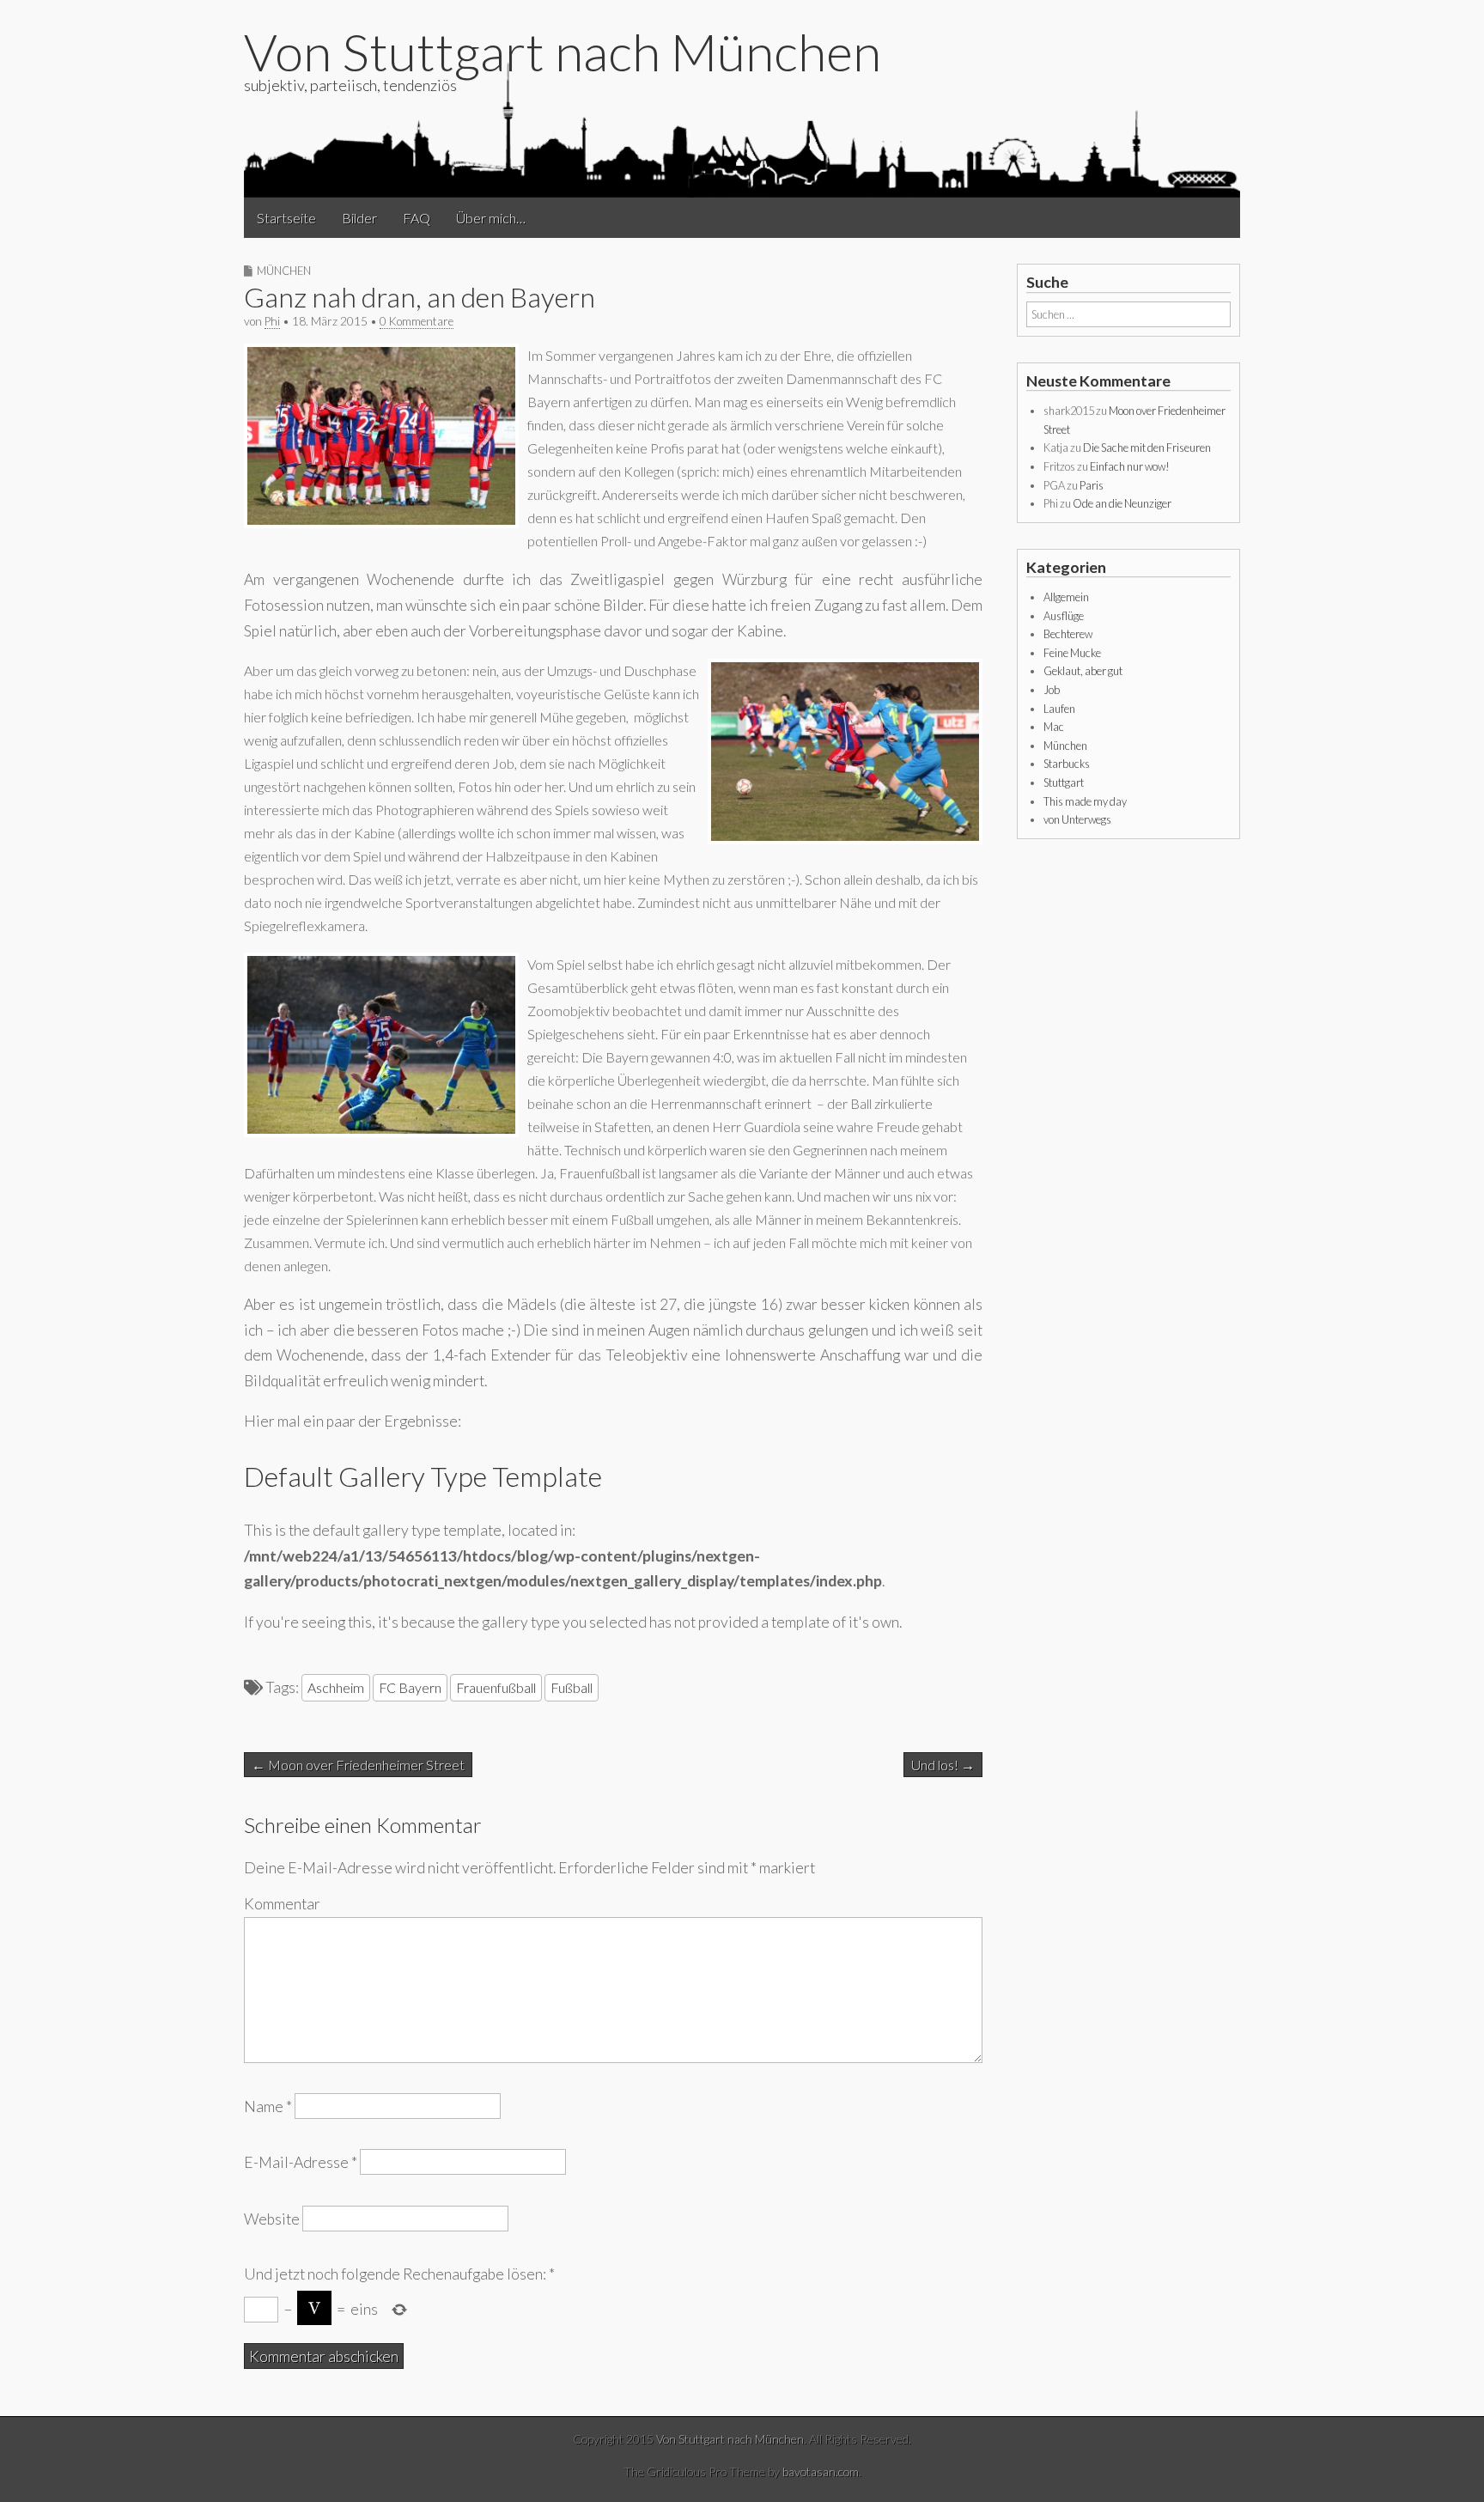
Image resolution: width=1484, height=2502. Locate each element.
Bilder (359, 218)
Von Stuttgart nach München (563, 52)
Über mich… (491, 218)
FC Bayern (410, 1687)
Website (272, 2218)
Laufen (1059, 709)
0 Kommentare (417, 321)
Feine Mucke (1072, 653)
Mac (1054, 727)
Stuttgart (1064, 782)
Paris (1092, 485)
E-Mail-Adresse (301, 2162)
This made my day (1085, 801)
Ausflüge (1064, 616)
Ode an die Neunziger (1122, 503)
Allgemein (1066, 597)
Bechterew (1068, 634)
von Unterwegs (1077, 819)
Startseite (286, 218)
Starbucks (1067, 764)
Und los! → (943, 1765)
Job (1052, 690)
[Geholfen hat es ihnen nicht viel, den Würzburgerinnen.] (381, 1132)
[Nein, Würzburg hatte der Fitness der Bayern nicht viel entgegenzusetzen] (845, 839)
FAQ (417, 218)
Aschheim (336, 1687)
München (284, 271)
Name (268, 2106)
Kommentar (282, 1904)
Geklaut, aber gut (1083, 671)
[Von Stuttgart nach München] (742, 128)
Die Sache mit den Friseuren (1147, 447)
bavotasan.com (821, 2472)
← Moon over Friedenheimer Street (358, 1765)
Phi (272, 321)
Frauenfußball (496, 1687)
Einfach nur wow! (1130, 466)
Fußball (572, 1687)
